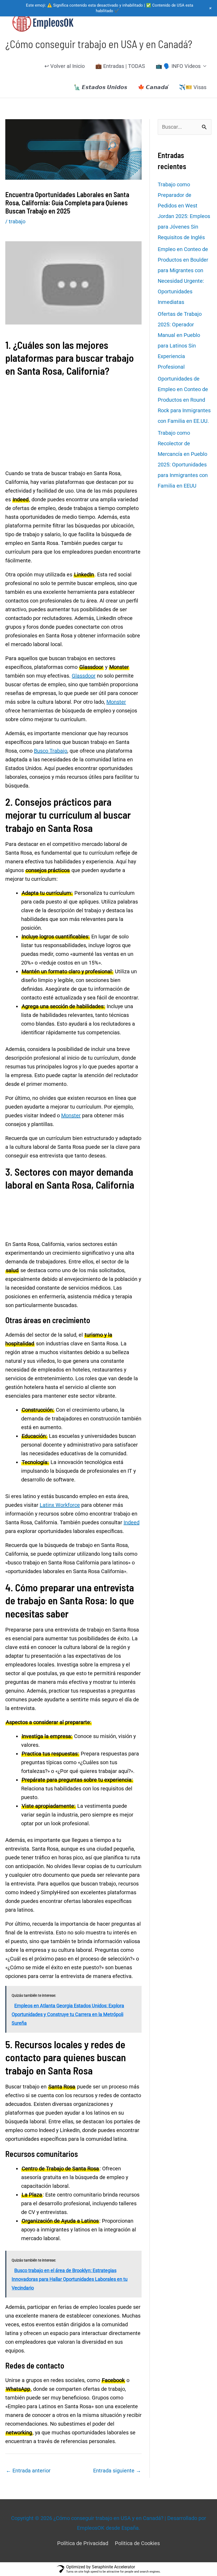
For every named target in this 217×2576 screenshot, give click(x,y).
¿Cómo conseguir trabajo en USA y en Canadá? (99, 44)
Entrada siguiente (117, 2471)
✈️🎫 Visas (193, 87)
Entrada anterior (28, 2471)
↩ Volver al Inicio (65, 66)
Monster (116, 702)
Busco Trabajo (51, 751)
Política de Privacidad (83, 2543)
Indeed (132, 1522)
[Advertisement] (73, 403)
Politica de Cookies (137, 2543)
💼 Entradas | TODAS (120, 66)
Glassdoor (84, 676)
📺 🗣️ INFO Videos (178, 66)
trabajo (17, 221)
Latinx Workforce (60, 1505)
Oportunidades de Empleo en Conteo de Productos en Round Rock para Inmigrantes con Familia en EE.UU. (184, 400)
